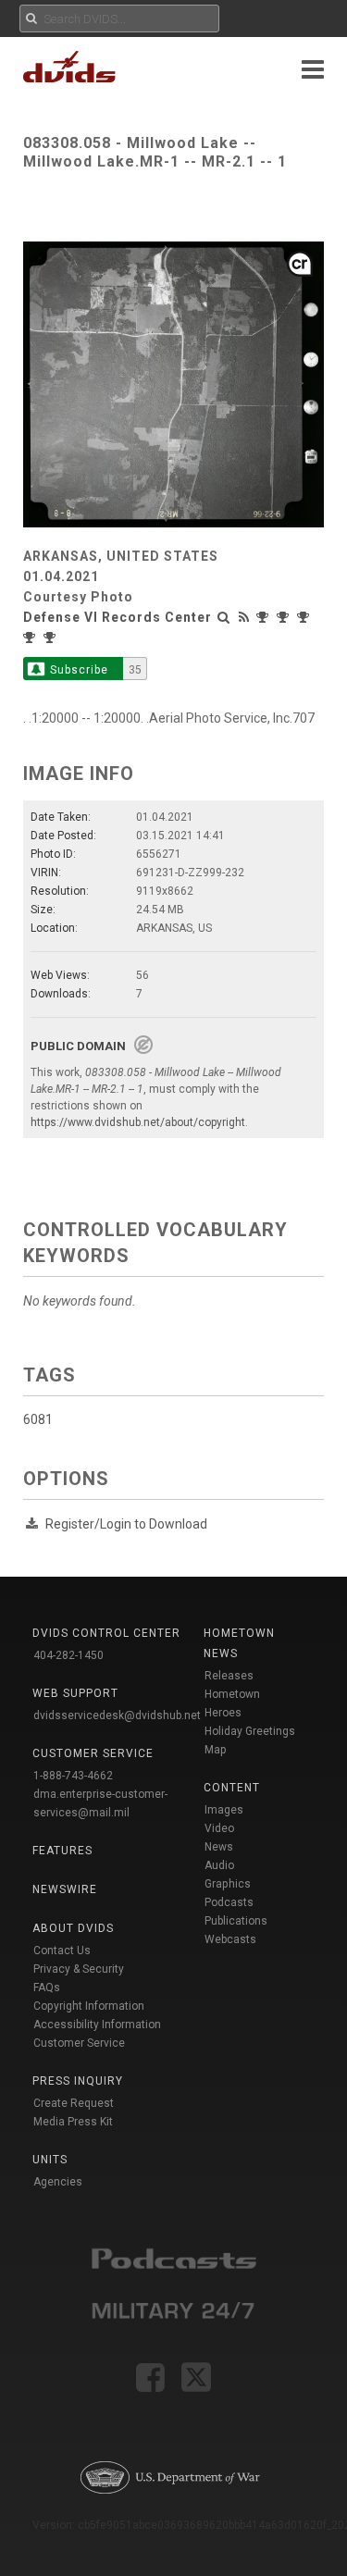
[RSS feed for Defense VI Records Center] (244, 617)
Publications (236, 1921)
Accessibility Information (97, 2025)
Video (219, 1828)
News (219, 1847)
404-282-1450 (68, 1655)
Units (50, 2160)
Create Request (74, 2103)
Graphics (228, 1884)
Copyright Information (89, 2006)
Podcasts (229, 1902)
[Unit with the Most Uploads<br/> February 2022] (305, 617)
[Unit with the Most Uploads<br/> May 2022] (265, 617)
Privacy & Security (79, 1969)
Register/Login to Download (126, 1524)
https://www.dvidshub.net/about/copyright (138, 1122)
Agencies (58, 2182)
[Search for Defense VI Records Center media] (224, 617)
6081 (38, 1419)
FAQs (47, 1988)
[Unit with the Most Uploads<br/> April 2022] (285, 617)
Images (224, 1810)
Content (232, 1788)
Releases (229, 1676)
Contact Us (62, 1951)
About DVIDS (73, 1928)
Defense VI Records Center (118, 617)
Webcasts (230, 1939)
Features (62, 1851)
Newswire (65, 1889)
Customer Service (79, 2043)
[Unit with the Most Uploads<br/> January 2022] (31, 638)
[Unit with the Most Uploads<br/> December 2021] (52, 638)
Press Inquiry (78, 2081)
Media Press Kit (73, 2122)
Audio (219, 1865)
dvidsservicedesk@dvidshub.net (117, 1715)
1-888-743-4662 (73, 1776)
